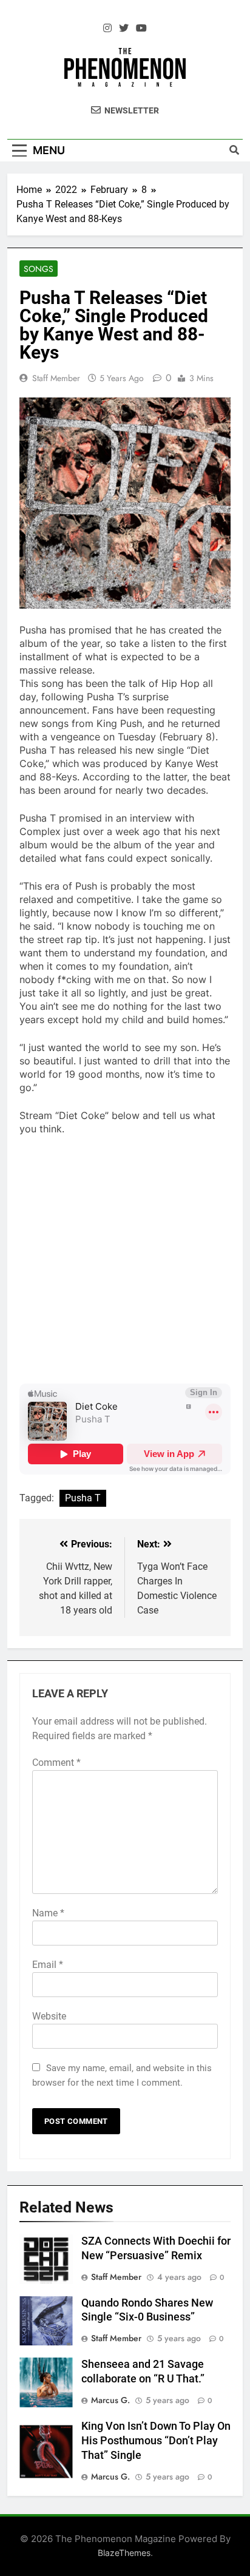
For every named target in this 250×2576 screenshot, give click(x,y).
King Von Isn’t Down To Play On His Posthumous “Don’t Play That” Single (156, 2441)
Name (48, 1913)
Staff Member (56, 378)
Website (49, 2016)
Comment (56, 1763)
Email (48, 1965)
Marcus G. (110, 2400)
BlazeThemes (124, 2553)
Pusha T (83, 1498)
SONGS (39, 269)
